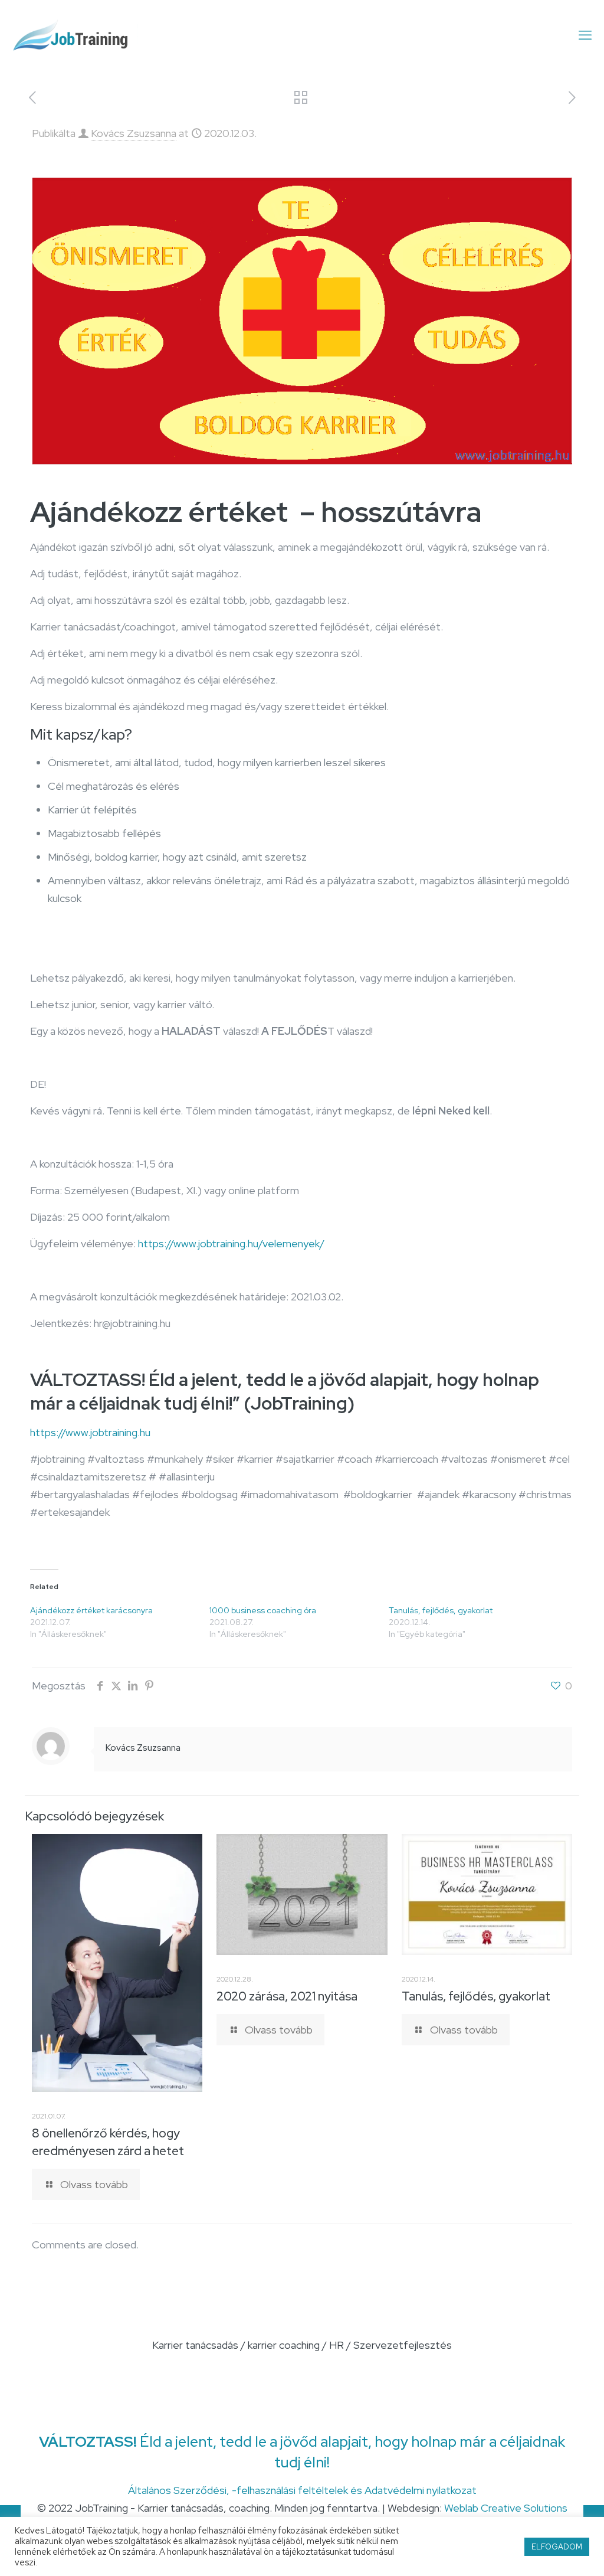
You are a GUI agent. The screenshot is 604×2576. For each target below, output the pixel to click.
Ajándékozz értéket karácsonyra (91, 1610)
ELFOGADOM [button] (557, 2547)
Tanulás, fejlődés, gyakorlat (441, 1610)
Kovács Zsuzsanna (134, 133)
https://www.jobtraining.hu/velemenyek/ (231, 1243)
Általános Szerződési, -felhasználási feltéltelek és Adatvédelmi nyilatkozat (302, 2490)
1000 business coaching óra (263, 1610)
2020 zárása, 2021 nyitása (287, 1996)
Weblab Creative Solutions (506, 2508)
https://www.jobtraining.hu (90, 1432)
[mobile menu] (585, 35)
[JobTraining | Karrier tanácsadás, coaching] (76, 35)
